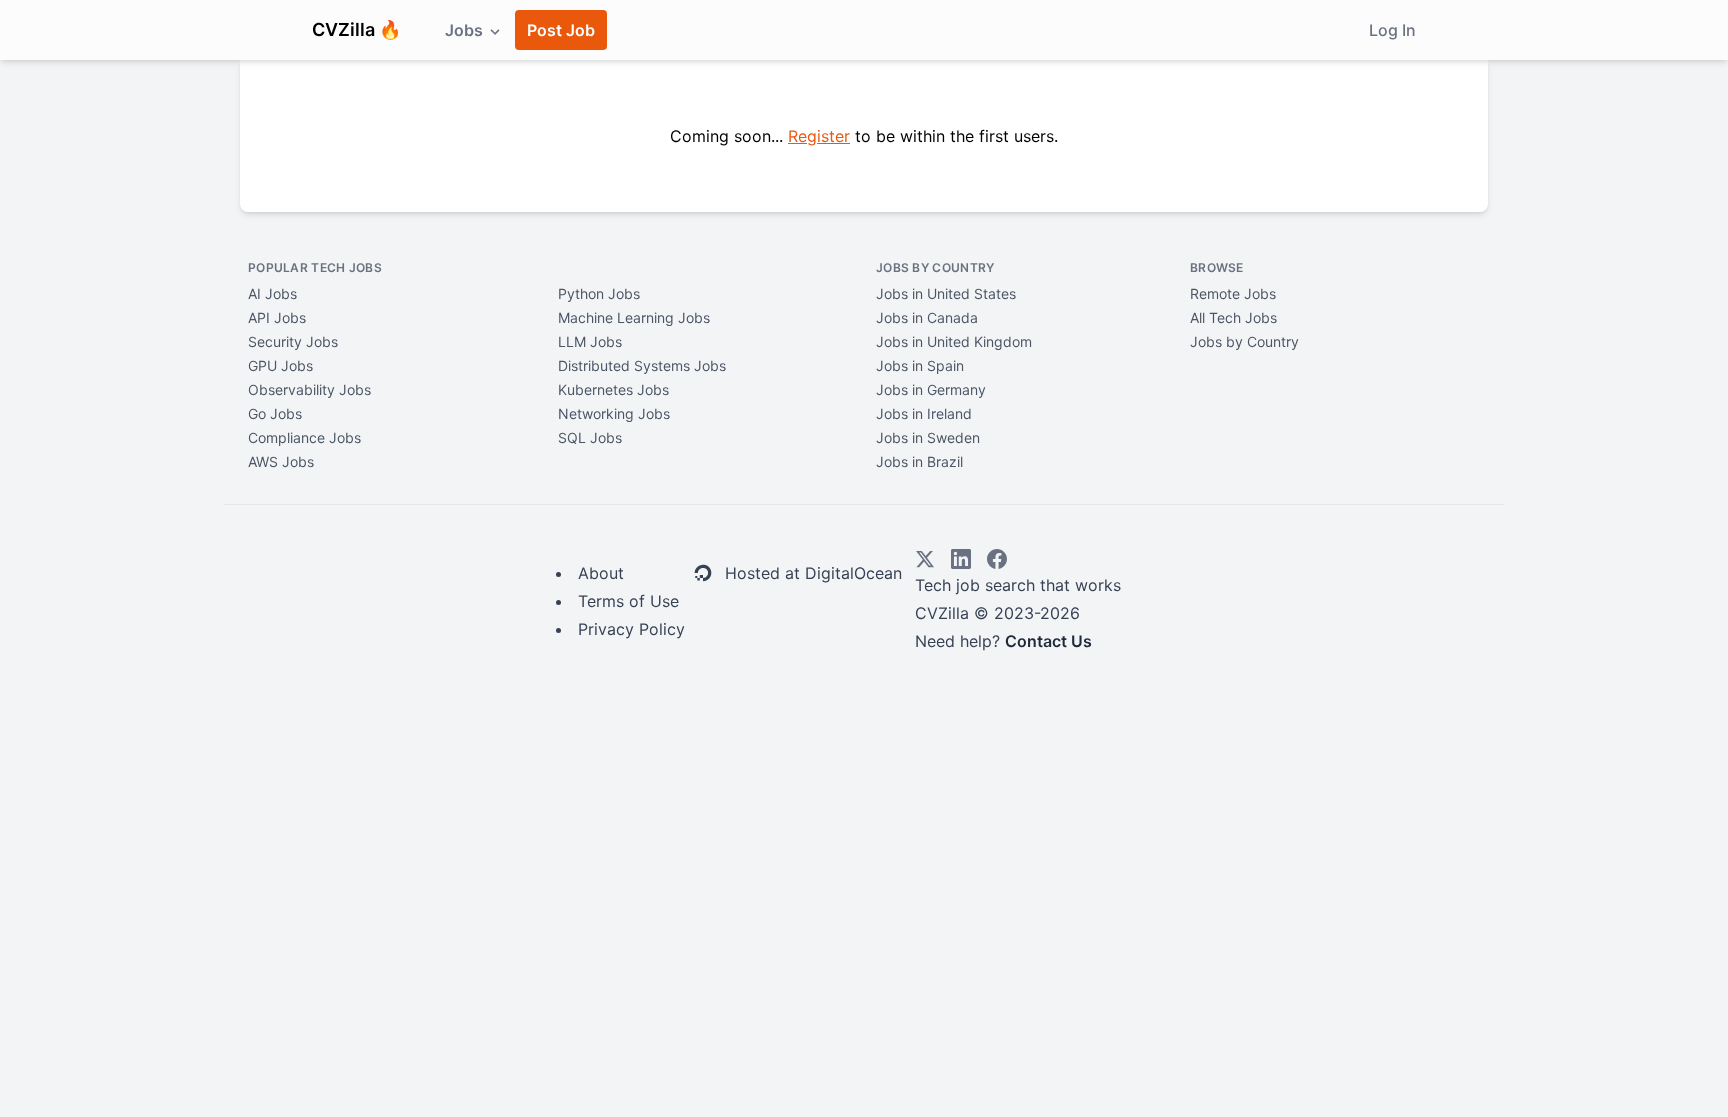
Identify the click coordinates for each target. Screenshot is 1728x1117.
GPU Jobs (280, 365)
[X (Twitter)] (925, 559)
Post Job (561, 30)
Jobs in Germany (931, 389)
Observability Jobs (309, 389)
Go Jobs (275, 413)
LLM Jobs (590, 341)
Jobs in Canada (927, 317)
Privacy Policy (631, 629)
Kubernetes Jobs (613, 389)
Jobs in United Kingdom (954, 341)
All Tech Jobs (1233, 317)
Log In (1392, 30)
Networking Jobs (614, 413)
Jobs (466, 30)
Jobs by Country (1244, 341)
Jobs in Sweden (928, 437)
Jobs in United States (946, 293)
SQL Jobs (590, 437)
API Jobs (277, 317)
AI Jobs (272, 293)
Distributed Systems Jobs (642, 365)
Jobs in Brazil (919, 461)
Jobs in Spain (920, 365)
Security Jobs (293, 341)
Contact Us (1048, 641)
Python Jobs (599, 293)
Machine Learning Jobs (634, 317)
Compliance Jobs (304, 437)
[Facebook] (997, 559)
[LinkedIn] (961, 559)
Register (819, 136)
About (601, 573)
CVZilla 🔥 (356, 29)
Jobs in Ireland (924, 413)
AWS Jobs (281, 461)
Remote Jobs (1233, 293)
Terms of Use (628, 601)
